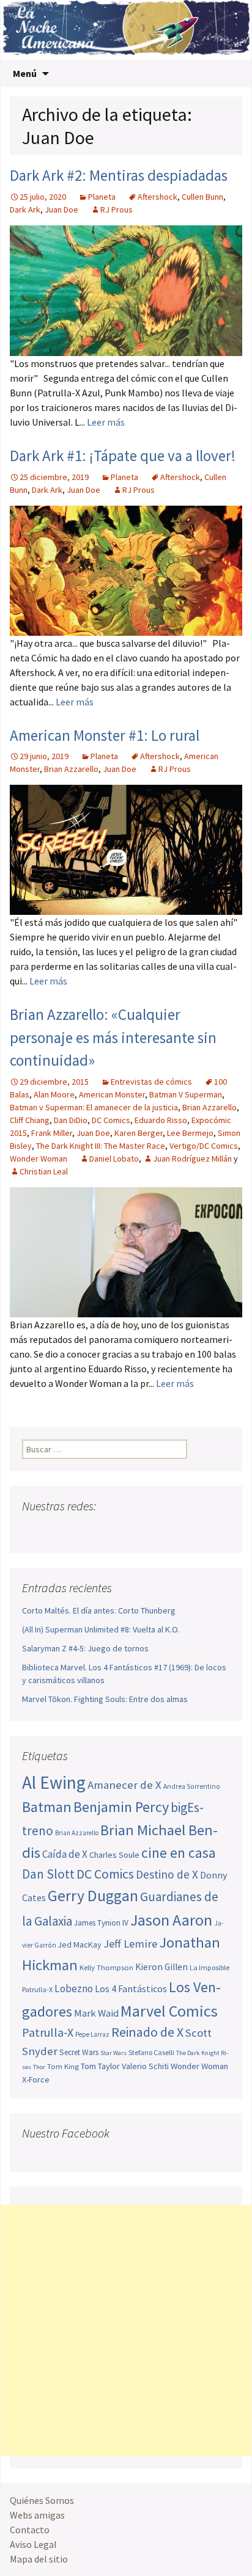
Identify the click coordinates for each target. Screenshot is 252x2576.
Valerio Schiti (145, 2066)
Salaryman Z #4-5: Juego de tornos (85, 1648)
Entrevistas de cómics (151, 1082)
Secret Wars (79, 2052)
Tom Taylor (100, 2066)
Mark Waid (96, 2013)
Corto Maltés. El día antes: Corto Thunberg (99, 1610)
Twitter (56, 1530)
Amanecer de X (124, 1785)
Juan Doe (61, 209)
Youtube (79, 1530)
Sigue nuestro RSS (149, 1530)
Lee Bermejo (190, 1133)
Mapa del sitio (39, 2559)
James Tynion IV (101, 1923)
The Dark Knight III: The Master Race (101, 1146)
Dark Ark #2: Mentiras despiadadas (119, 175)
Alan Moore (54, 1094)
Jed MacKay (80, 1945)
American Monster (112, 1094)
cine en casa (179, 1853)
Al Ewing (54, 1782)
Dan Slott (48, 1874)
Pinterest (102, 1530)
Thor (39, 2067)
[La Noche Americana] (126, 30)
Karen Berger (139, 1133)
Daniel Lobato (114, 1159)
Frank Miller (52, 1133)
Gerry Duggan (93, 1896)
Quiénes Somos (42, 2500)
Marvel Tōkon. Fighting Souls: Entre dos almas (105, 1699)
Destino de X (167, 1874)
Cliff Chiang (30, 1120)
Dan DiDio (71, 1120)
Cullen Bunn (202, 197)
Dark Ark (25, 209)
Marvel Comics (169, 2011)
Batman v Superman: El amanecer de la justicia (94, 1107)
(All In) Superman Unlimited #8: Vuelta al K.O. (101, 1629)
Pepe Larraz (92, 2034)
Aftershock (157, 197)
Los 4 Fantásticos (131, 1988)
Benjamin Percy (121, 1807)
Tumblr (126, 1530)
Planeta (102, 197)
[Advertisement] (126, 2330)
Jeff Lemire (130, 1944)
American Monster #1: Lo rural (105, 735)
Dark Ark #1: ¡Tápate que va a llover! (123, 456)
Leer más (106, 422)
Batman (47, 1807)
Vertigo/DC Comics (204, 1146)
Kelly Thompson (106, 1967)
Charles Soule (114, 1855)
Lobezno (74, 1988)
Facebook (33, 1530)
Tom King (63, 2066)
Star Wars (113, 2053)
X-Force (36, 2079)
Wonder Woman (39, 1159)
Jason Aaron (171, 1920)
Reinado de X (147, 2032)
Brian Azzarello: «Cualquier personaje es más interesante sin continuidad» (113, 1037)
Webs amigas (37, 2515)
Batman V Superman (186, 1094)
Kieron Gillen (161, 1967)
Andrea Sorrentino (192, 1786)
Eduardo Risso (161, 1120)
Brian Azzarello (71, 769)
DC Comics (111, 1120)
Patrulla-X (48, 2032)
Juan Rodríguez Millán (192, 1159)
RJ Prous (117, 209)
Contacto (30, 2530)
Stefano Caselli (151, 2052)
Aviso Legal (33, 2544)
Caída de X (65, 1854)
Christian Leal (44, 1171)
